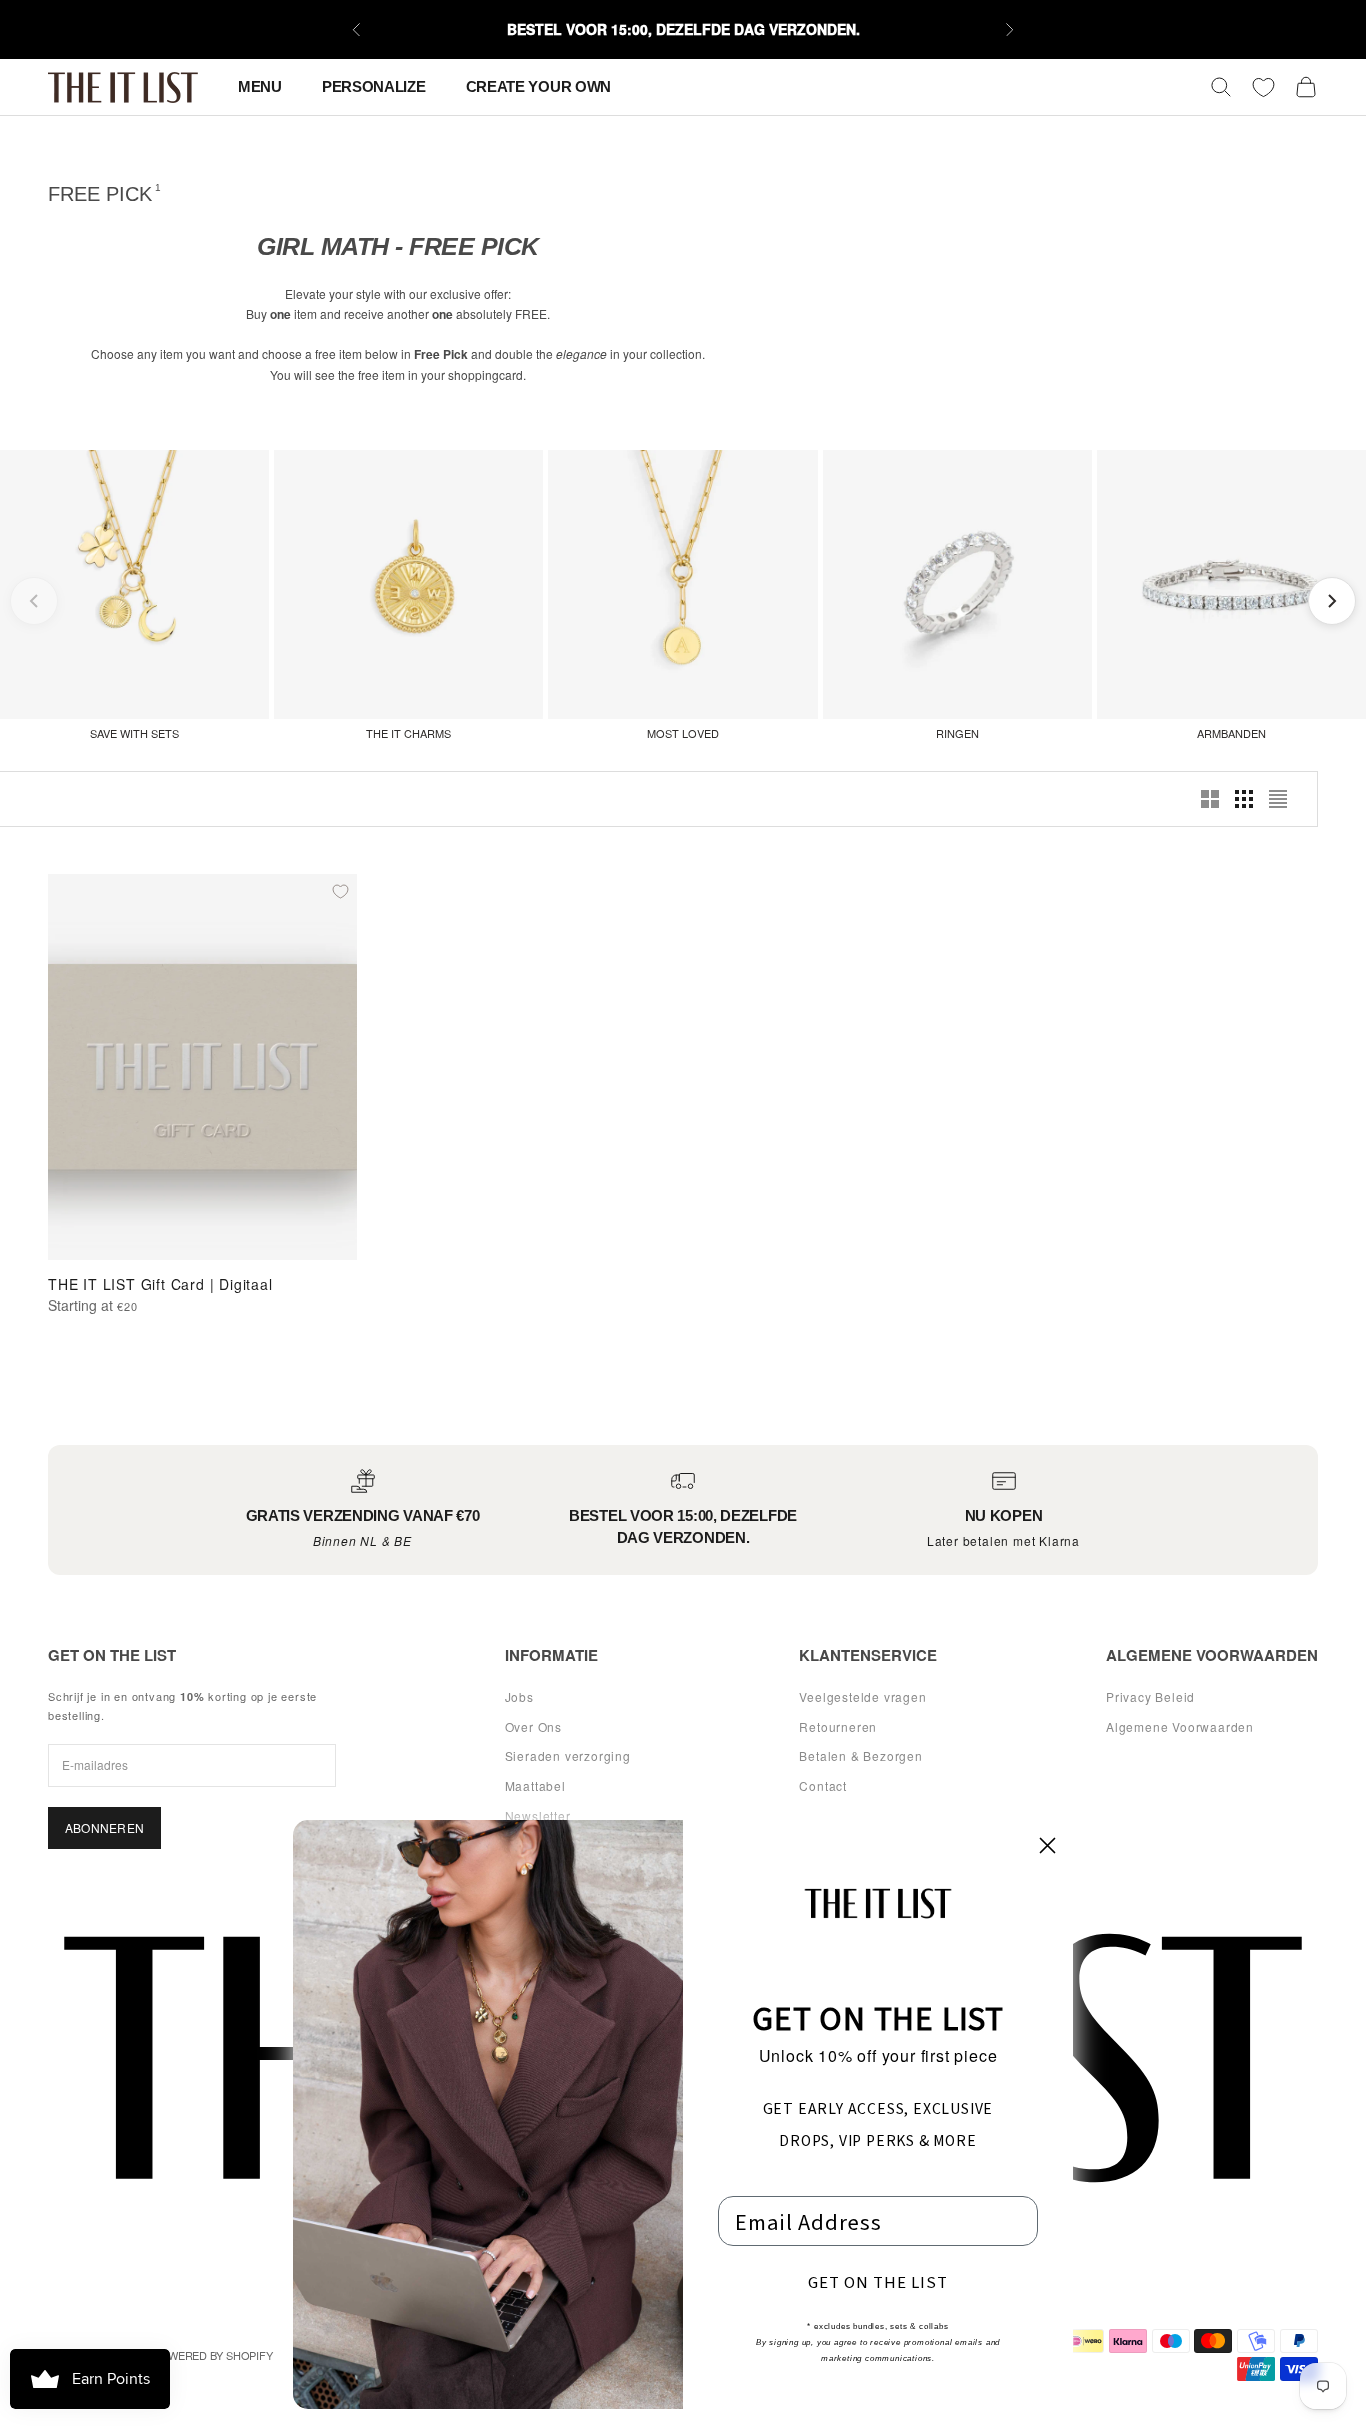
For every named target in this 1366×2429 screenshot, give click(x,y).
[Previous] (34, 601)
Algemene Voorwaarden (1180, 1726)
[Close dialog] (1047, 1845)
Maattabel (535, 1785)
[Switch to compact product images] (1278, 799)
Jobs (519, 1696)
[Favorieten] (1263, 87)
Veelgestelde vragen (862, 1696)
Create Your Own (539, 86)
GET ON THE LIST (878, 2281)
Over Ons (533, 1726)
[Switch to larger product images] (1210, 799)
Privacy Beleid (1150, 1696)
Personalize (374, 86)
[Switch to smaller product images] (1244, 799)
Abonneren (104, 1827)
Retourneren (838, 1726)
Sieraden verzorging (568, 1755)
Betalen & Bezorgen (860, 1755)
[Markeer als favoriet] (340, 891)
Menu (260, 86)
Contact (823, 1785)
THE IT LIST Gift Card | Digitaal (160, 1284)
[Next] (1332, 601)
